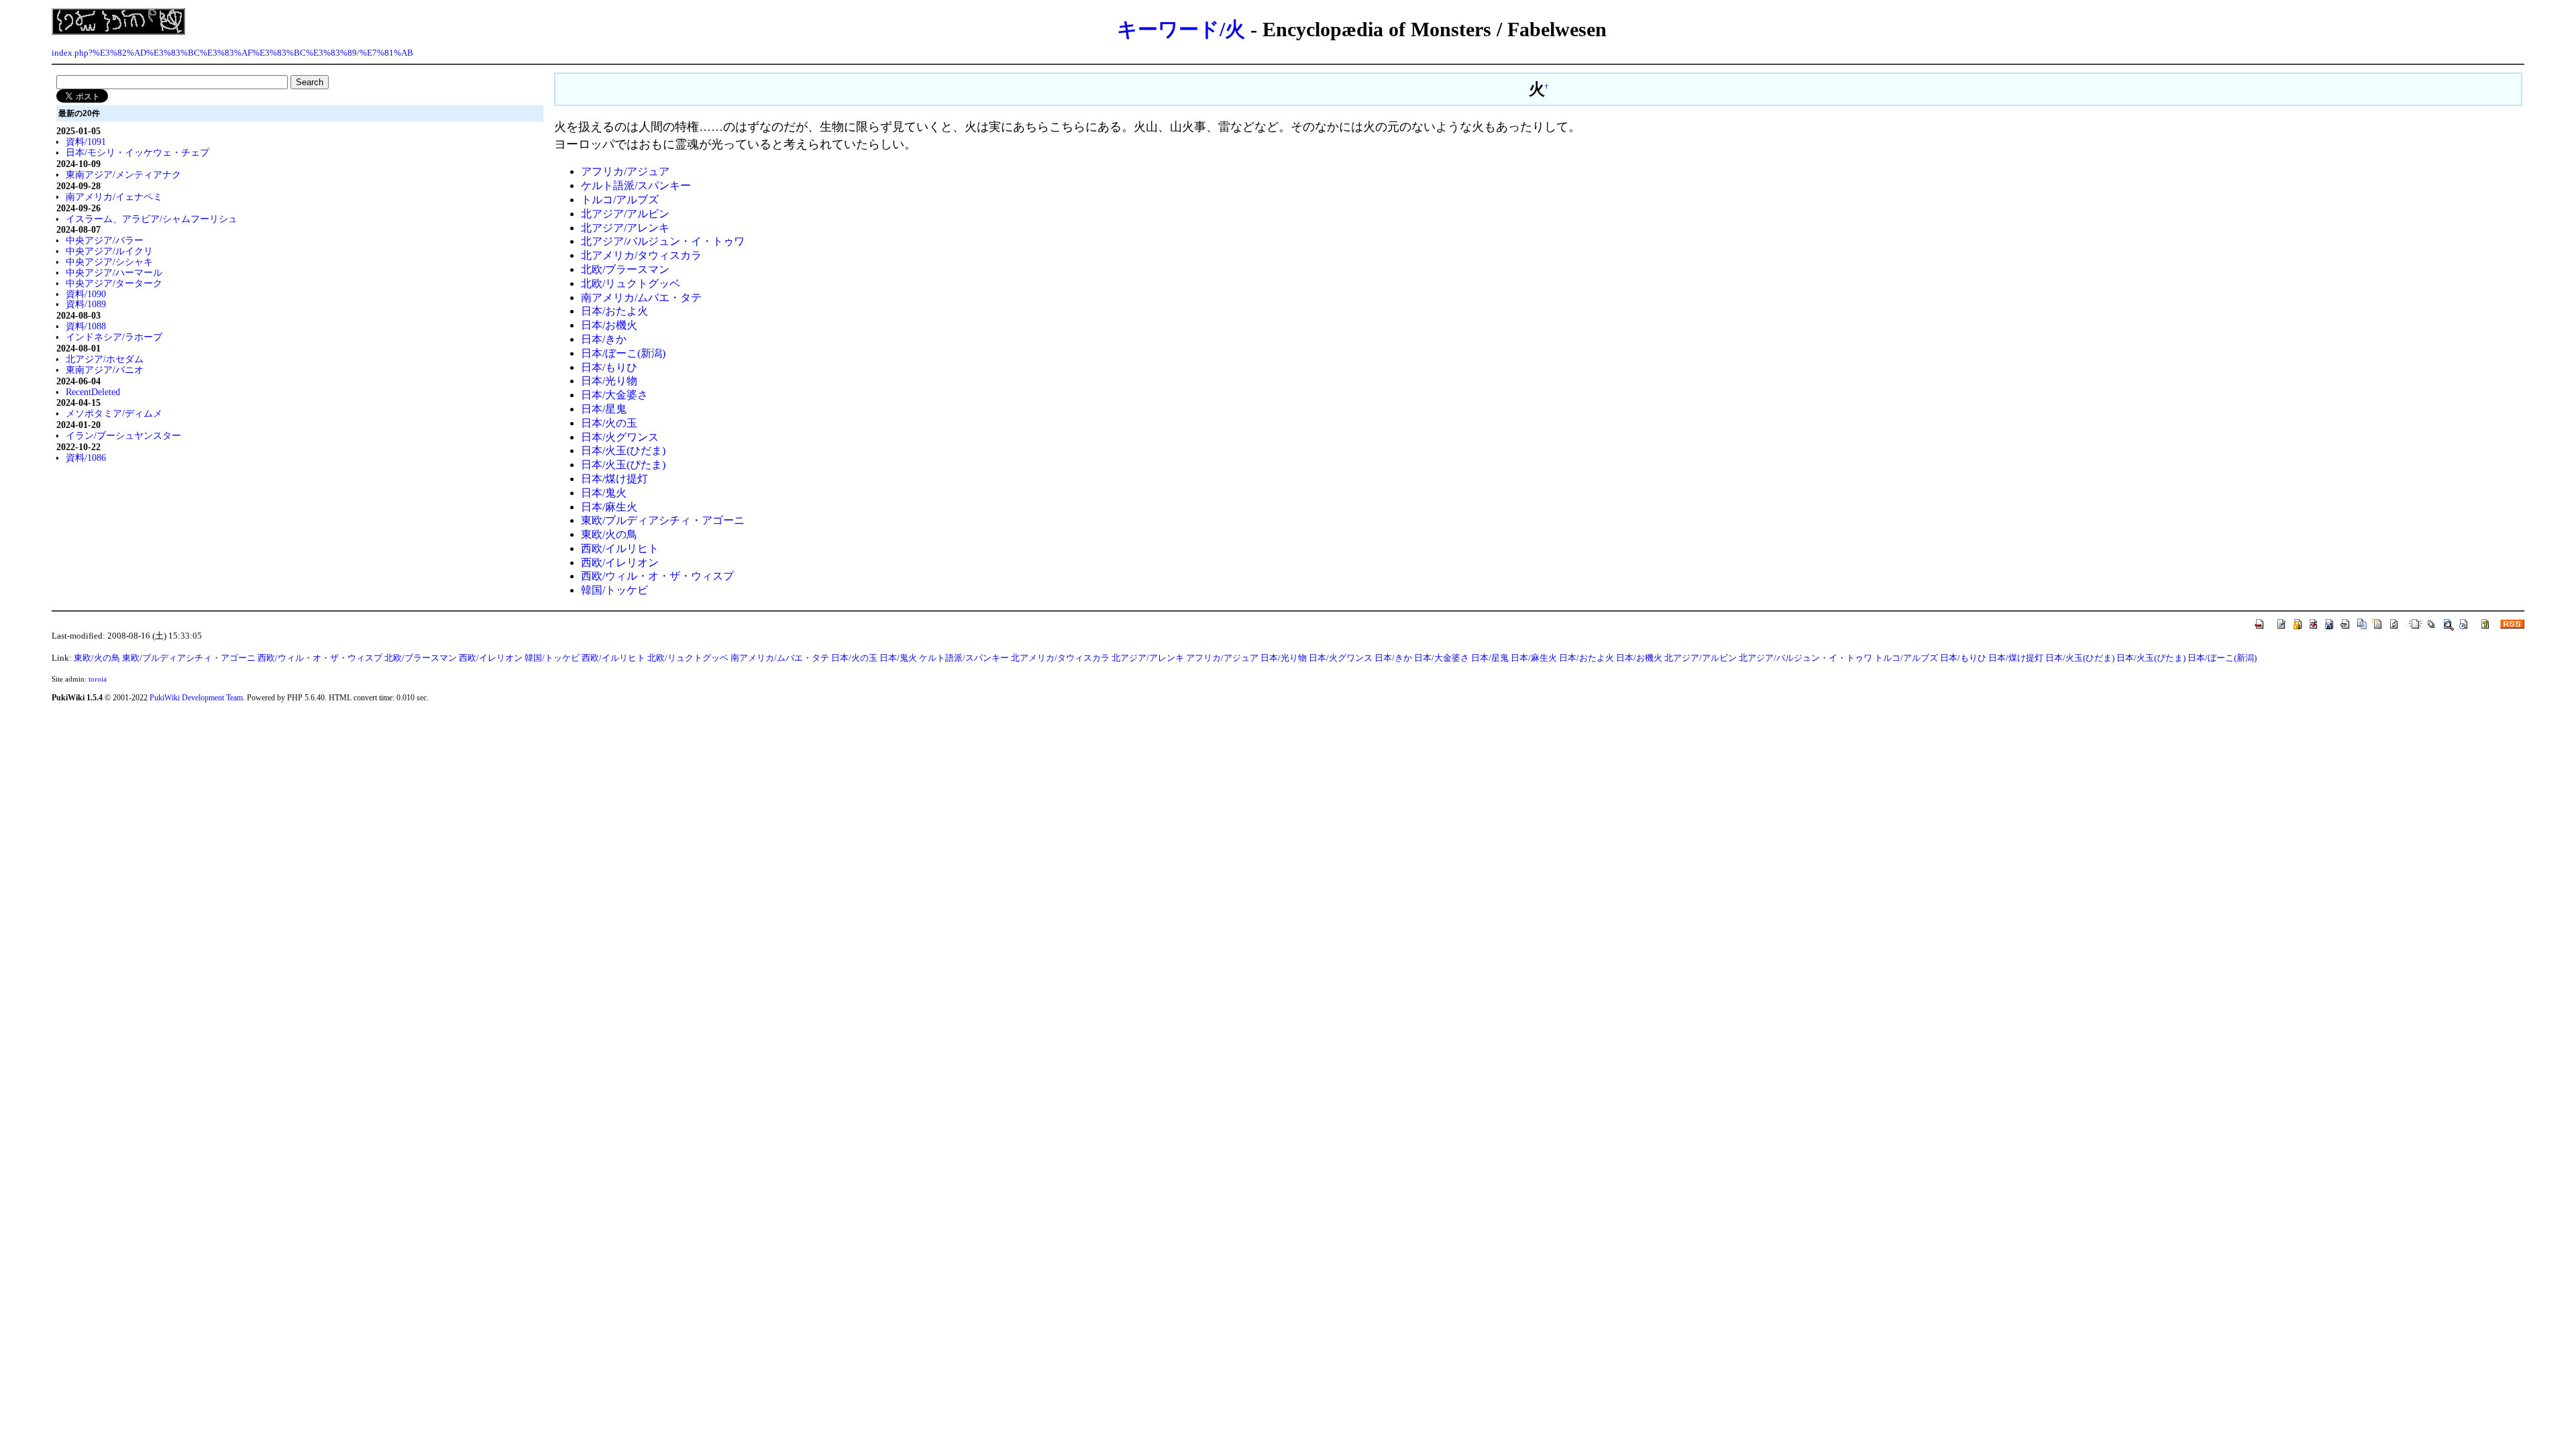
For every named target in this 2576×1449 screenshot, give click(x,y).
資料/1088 (86, 326)
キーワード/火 (1181, 29)
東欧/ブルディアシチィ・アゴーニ (663, 520)
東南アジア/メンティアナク (123, 174)
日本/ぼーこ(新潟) (623, 353)
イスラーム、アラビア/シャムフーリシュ (152, 219)
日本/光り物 (609, 381)
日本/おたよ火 (614, 311)
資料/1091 (86, 142)
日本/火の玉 (609, 423)
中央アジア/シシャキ (109, 262)
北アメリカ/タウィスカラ (641, 255)
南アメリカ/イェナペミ (114, 197)
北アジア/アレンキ (625, 228)
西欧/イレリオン (620, 562)
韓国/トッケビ (614, 590)
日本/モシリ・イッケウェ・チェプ (138, 152)
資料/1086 (86, 458)
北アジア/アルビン (625, 214)
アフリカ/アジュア (625, 171)
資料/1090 (86, 294)
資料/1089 (86, 304)
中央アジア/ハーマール (114, 272)
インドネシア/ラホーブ (114, 337)
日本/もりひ (609, 367)
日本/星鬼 (604, 409)
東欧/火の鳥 (609, 534)
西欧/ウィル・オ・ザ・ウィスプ (657, 576)
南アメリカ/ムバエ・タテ (641, 298)
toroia (98, 679)
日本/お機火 (609, 325)
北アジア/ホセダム (105, 359)
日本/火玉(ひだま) (623, 450)
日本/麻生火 (609, 507)
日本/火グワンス (620, 437)
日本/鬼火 (604, 493)
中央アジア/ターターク (114, 283)
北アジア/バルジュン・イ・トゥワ (663, 241)
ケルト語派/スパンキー (636, 185)
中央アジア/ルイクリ (109, 251)
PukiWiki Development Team (196, 698)
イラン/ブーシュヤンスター (123, 435)
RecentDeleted (93, 392)
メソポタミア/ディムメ (114, 413)
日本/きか (604, 339)
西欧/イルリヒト (620, 548)
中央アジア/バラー (105, 240)
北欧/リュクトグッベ (631, 283)
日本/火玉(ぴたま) (623, 465)
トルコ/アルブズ (620, 200)
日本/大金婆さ (614, 395)
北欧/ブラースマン (625, 269)
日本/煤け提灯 (614, 479)
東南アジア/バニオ (105, 370)
